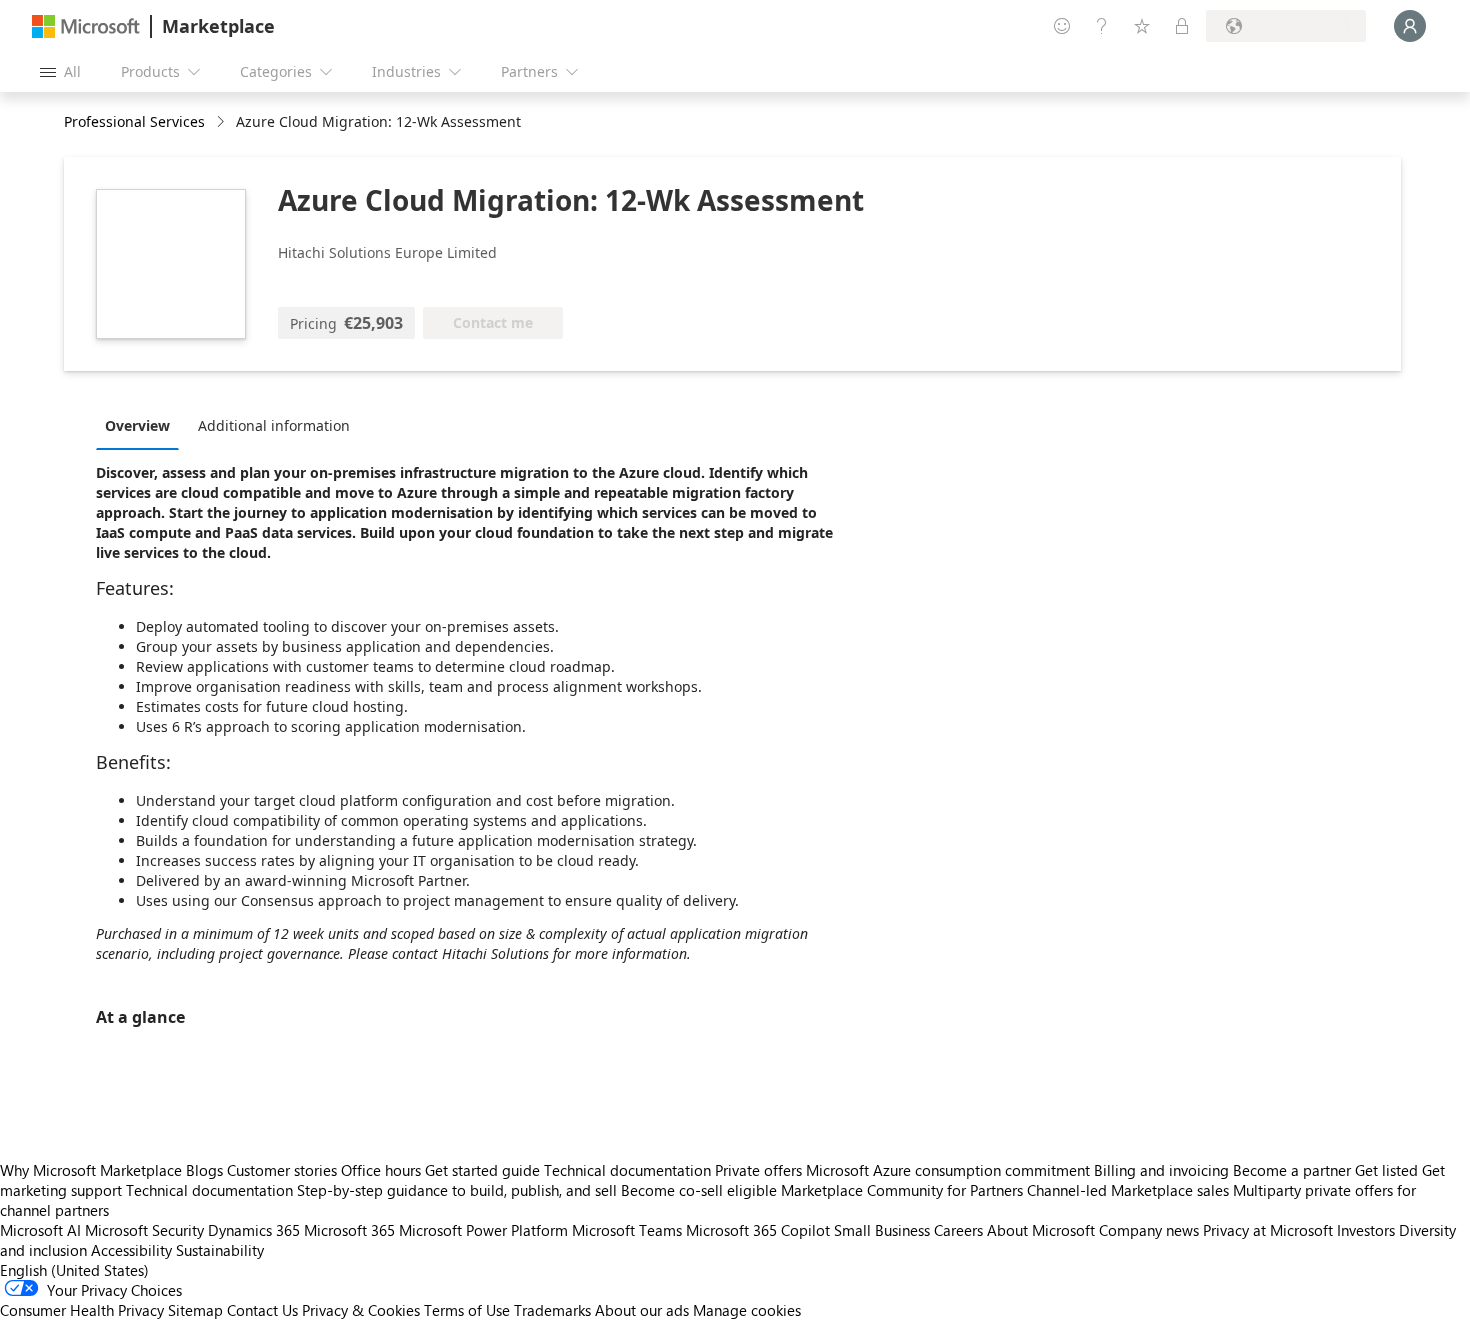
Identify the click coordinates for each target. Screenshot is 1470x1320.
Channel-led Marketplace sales (1128, 1190)
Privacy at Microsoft (1268, 1230)
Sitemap (195, 1310)
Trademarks (552, 1310)
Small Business (882, 1230)
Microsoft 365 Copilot (758, 1230)
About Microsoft (1041, 1230)
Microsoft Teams (627, 1230)
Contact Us (262, 1310)
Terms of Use (467, 1310)
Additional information (274, 425)
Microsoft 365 (349, 1230)
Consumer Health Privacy (82, 1310)
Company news (1149, 1230)
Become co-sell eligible (699, 1190)
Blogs (204, 1170)
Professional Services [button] (134, 121)
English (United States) (74, 1270)
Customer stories (282, 1170)
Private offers (758, 1170)
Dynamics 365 (254, 1230)
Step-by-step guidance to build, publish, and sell (457, 1190)
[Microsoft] (86, 26)
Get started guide (482, 1170)
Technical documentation (627, 1170)
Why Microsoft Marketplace (91, 1170)
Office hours (381, 1170)
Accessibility (131, 1250)
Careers (958, 1230)
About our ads (642, 1310)
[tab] (142, 425)
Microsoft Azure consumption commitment (950, 1170)
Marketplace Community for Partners (902, 1190)
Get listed (1386, 1170)
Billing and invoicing (1161, 1170)
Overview (137, 425)
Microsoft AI (40, 1230)
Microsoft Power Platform (483, 1230)
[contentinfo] (222, 122)
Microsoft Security (144, 1230)
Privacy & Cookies (361, 1310)
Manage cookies (747, 1310)
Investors (1366, 1230)
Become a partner (1292, 1170)
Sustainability (220, 1250)
